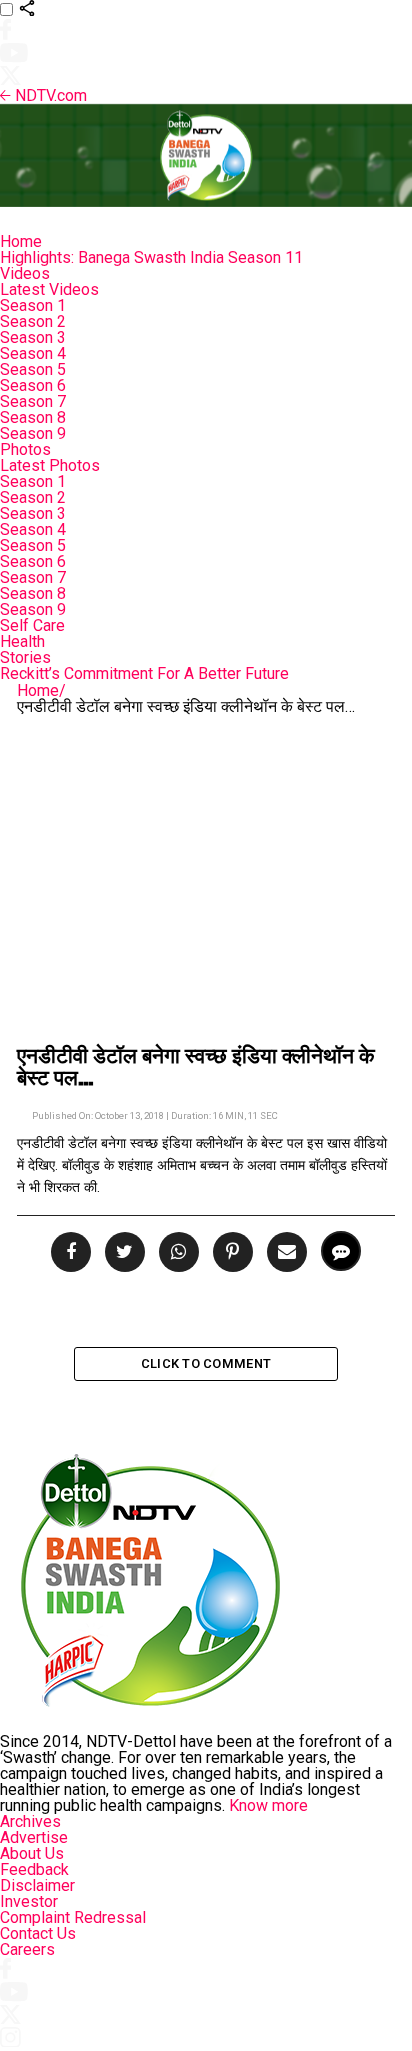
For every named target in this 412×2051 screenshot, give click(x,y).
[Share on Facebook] (73, 1252)
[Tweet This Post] (122, 1252)
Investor (29, 1901)
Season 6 (33, 385)
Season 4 (33, 353)
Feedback (34, 1869)
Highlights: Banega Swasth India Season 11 (151, 257)
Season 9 (33, 433)
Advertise (34, 1837)
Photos (25, 449)
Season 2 (33, 321)
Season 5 (33, 369)
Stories (25, 657)
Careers (27, 1949)
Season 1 (33, 305)
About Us (32, 1853)
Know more (268, 1805)
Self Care (32, 625)
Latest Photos (50, 465)
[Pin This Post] (230, 1252)
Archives (30, 1821)
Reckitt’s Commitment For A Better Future (144, 673)
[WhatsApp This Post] (176, 1252)
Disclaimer (37, 1885)
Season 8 (33, 417)
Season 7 (33, 401)
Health (22, 641)
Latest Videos (49, 289)
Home (21, 241)
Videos (25, 273)
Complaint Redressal (73, 1917)
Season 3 (33, 337)
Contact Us (38, 1933)
